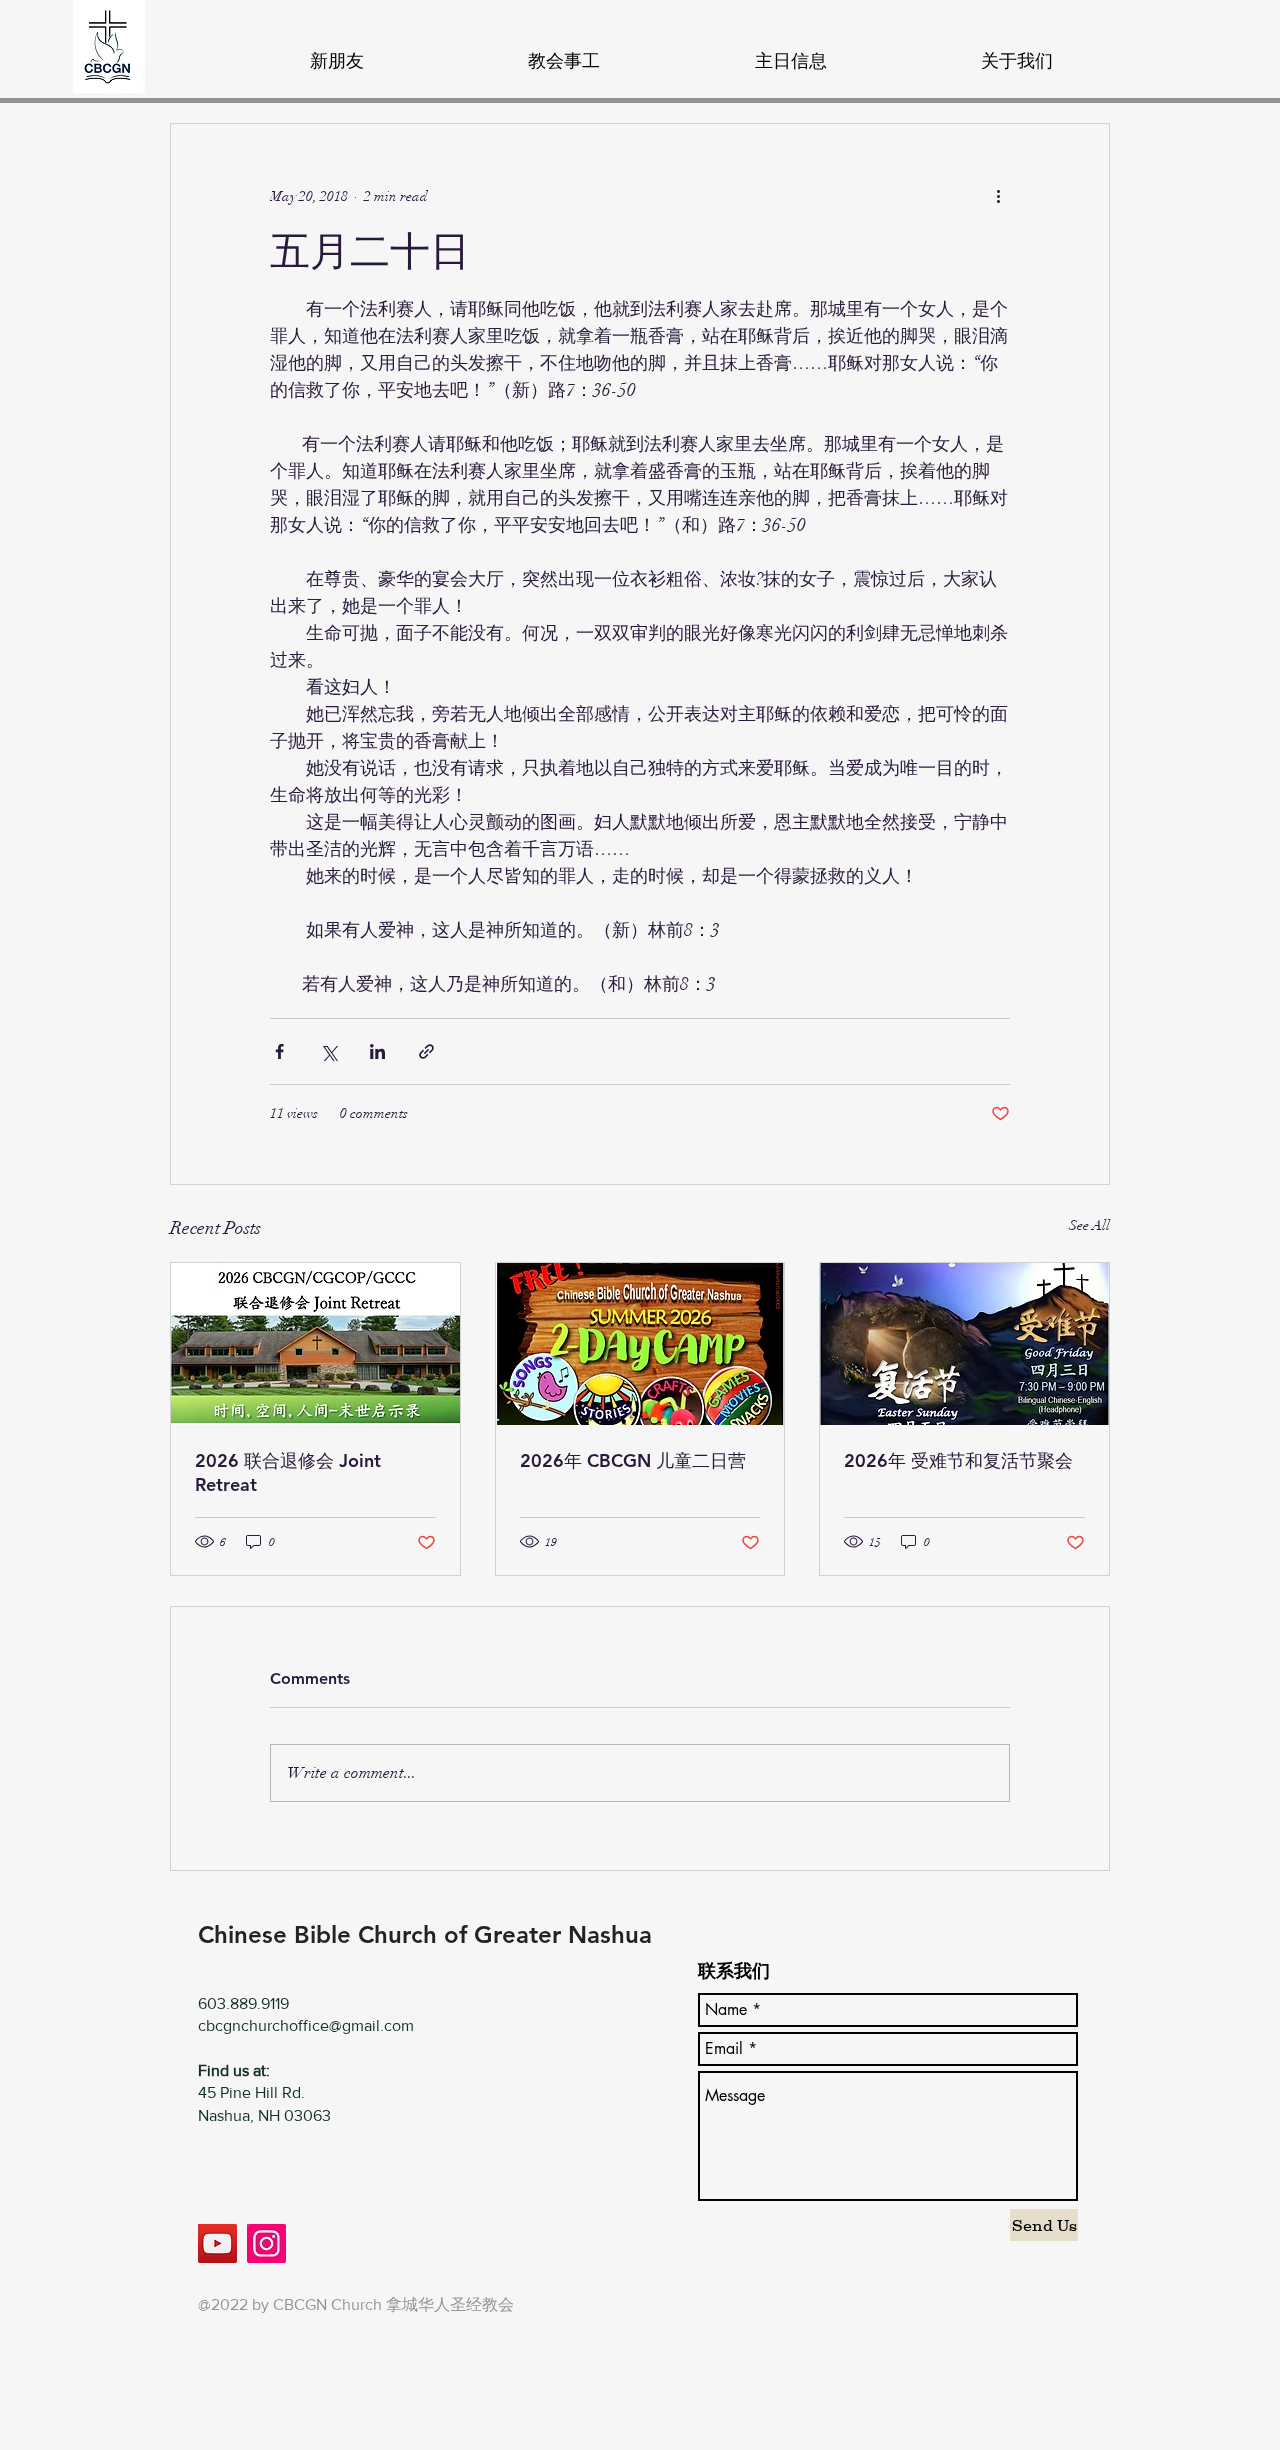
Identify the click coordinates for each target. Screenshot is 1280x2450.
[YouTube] (217, 2243)
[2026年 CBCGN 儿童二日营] (640, 1344)
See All (1089, 1225)
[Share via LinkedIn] (377, 1051)
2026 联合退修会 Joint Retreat (288, 1472)
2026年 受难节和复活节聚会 (958, 1460)
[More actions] (998, 196)
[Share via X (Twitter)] (328, 1051)
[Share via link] (426, 1051)
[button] (563, 51)
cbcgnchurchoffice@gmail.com (306, 2025)
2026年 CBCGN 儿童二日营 (633, 1460)
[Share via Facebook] (279, 1051)
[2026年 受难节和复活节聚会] (964, 1344)
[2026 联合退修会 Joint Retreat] (315, 1344)
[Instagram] (266, 2243)
